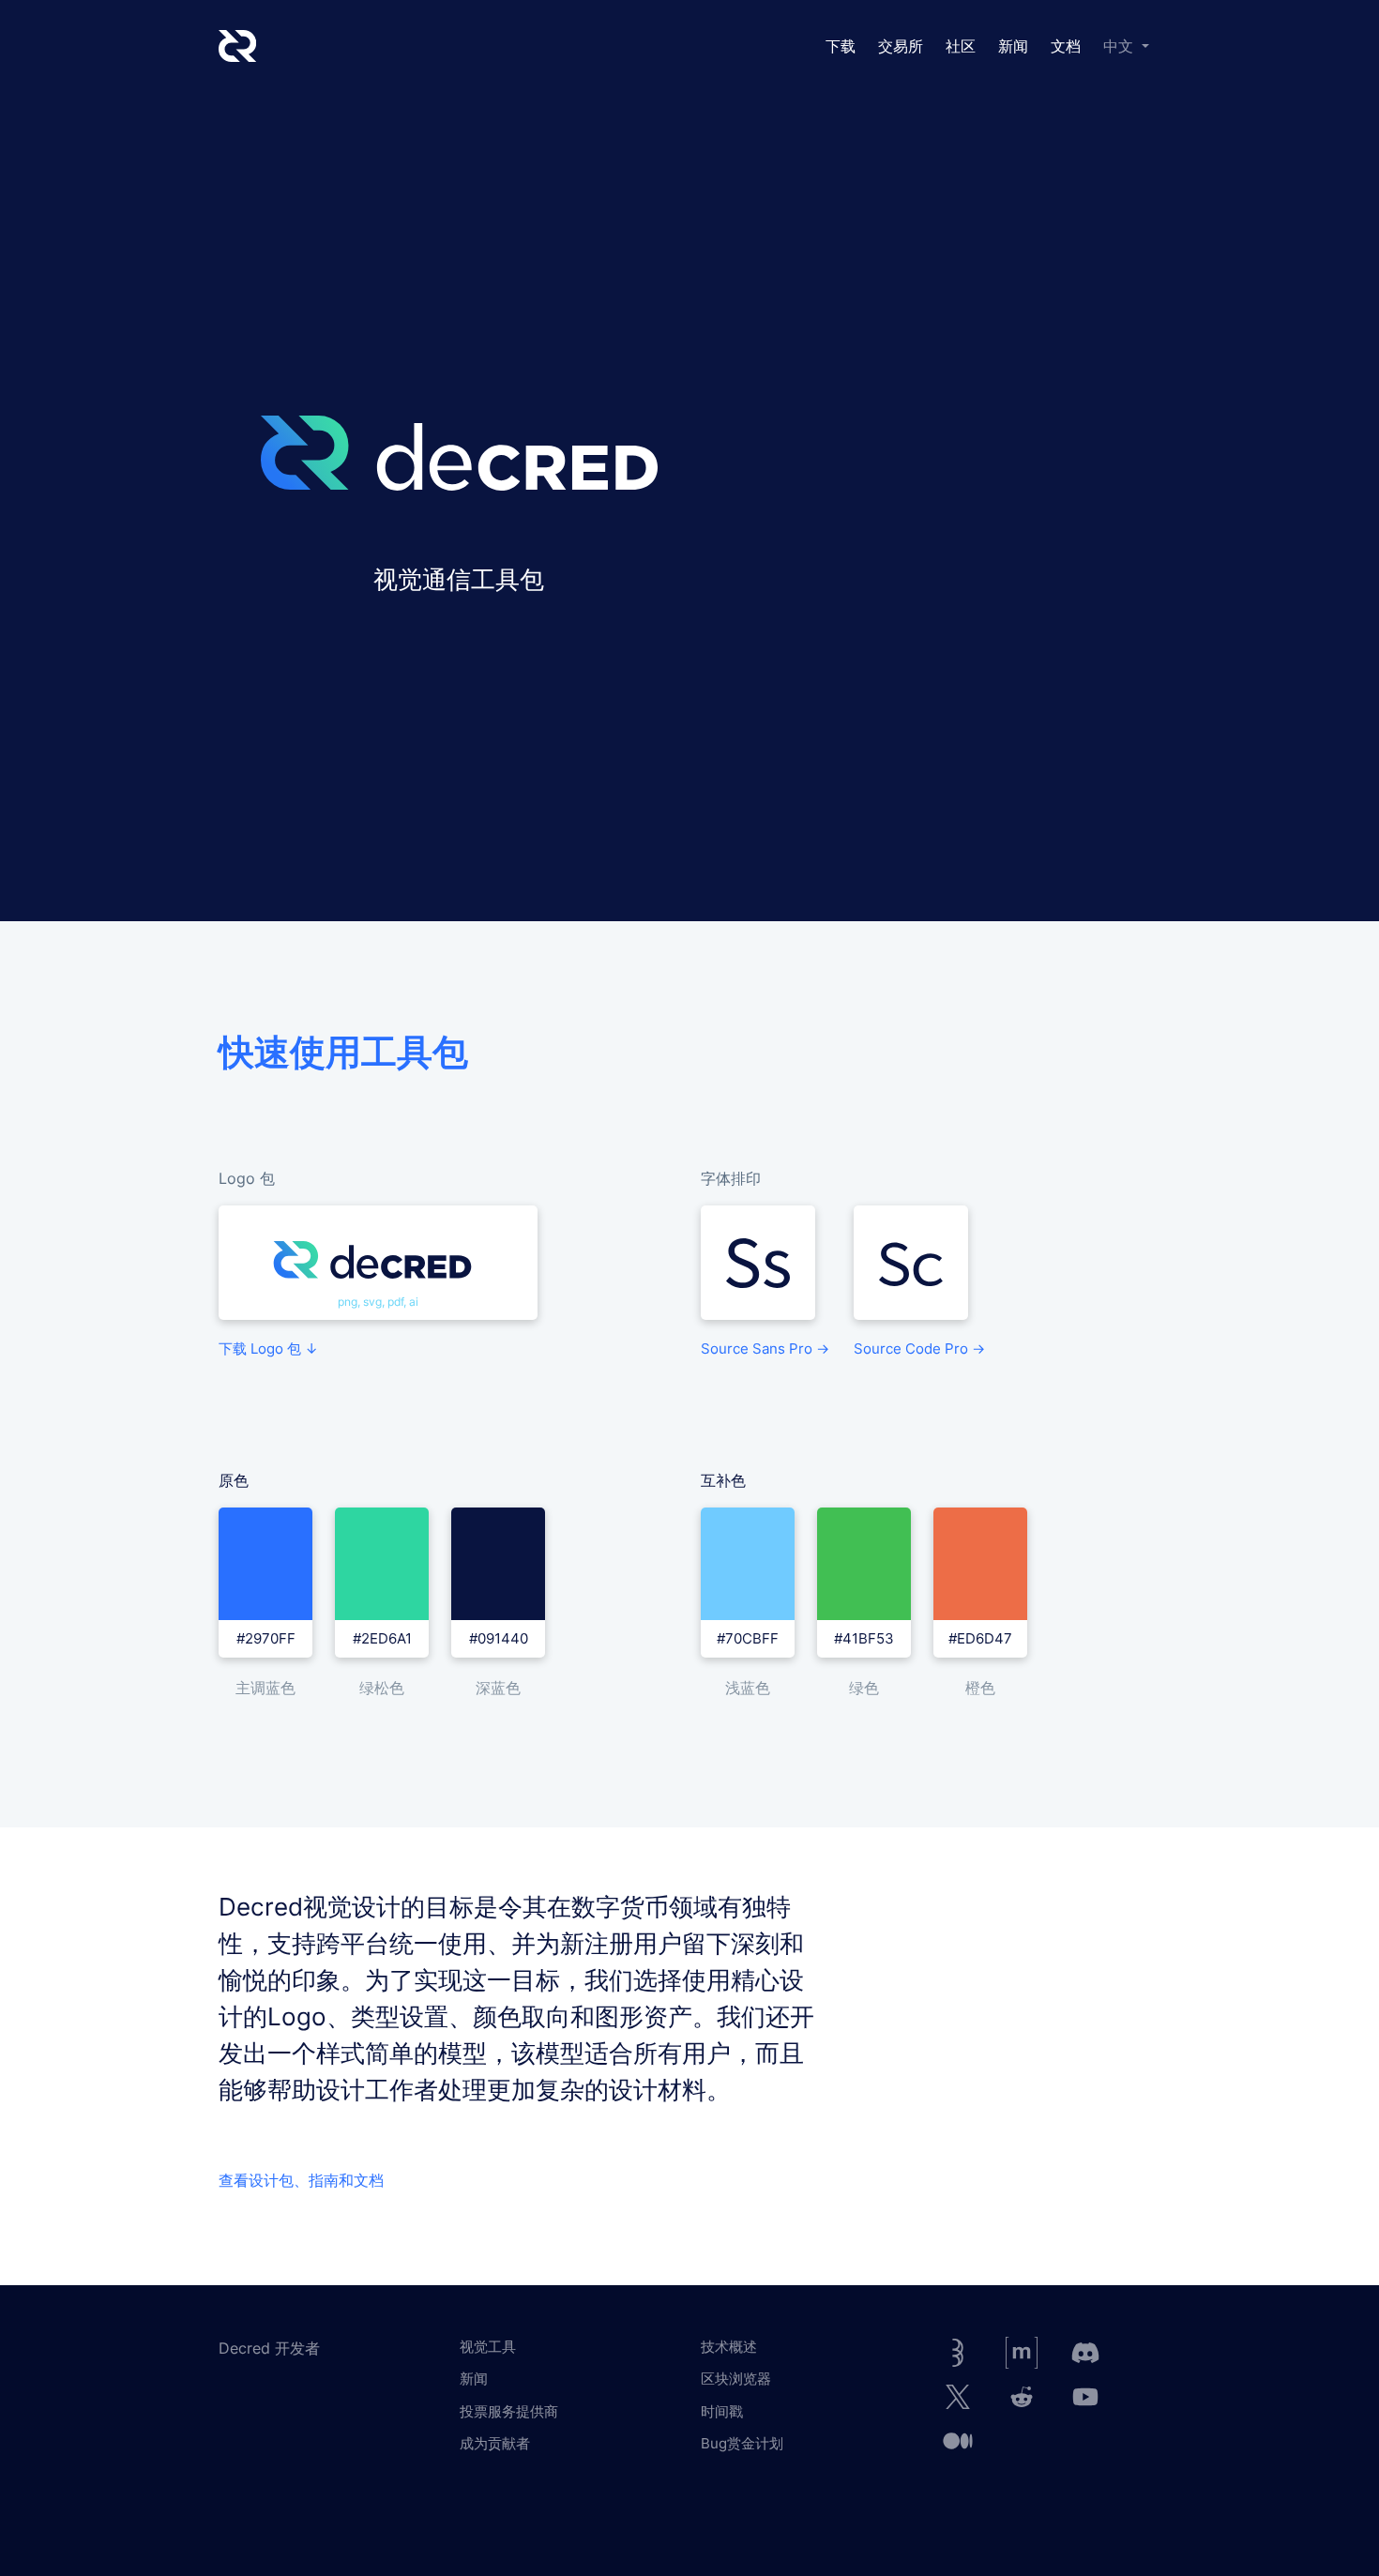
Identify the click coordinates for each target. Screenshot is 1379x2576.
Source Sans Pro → (765, 1349)
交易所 (901, 46)
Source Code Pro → (919, 1349)
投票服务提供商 (509, 2411)
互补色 (723, 1481)
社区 (961, 46)
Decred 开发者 (269, 2348)
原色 (234, 1481)
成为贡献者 (495, 2443)
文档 (1066, 46)
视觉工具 (488, 2347)
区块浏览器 (736, 2379)
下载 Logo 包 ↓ (268, 1349)
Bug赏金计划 (742, 2443)
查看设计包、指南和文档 (301, 2180)
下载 (841, 46)
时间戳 (722, 2411)
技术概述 (729, 2347)
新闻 (1013, 46)
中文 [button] (1121, 46)
